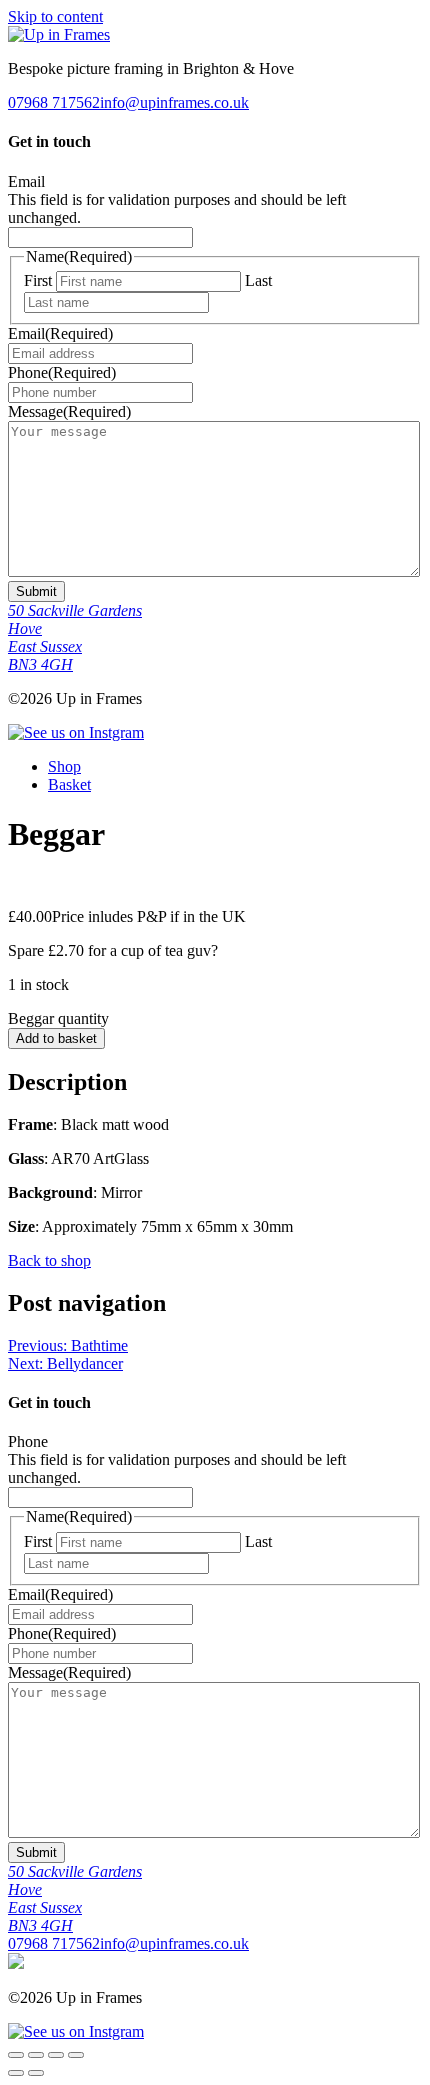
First (38, 280)
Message (69, 411)
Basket (69, 784)
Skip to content (55, 16)
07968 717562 (54, 102)
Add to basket (56, 1038)
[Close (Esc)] (76, 2055)
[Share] (56, 2055)
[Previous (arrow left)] (16, 2073)
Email (26, 181)
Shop (64, 766)
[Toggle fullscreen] (36, 2055)
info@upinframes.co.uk (174, 102)
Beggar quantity (58, 1018)
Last (258, 280)
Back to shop (49, 1260)
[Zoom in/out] (16, 2055)
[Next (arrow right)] (36, 2073)
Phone (62, 372)
